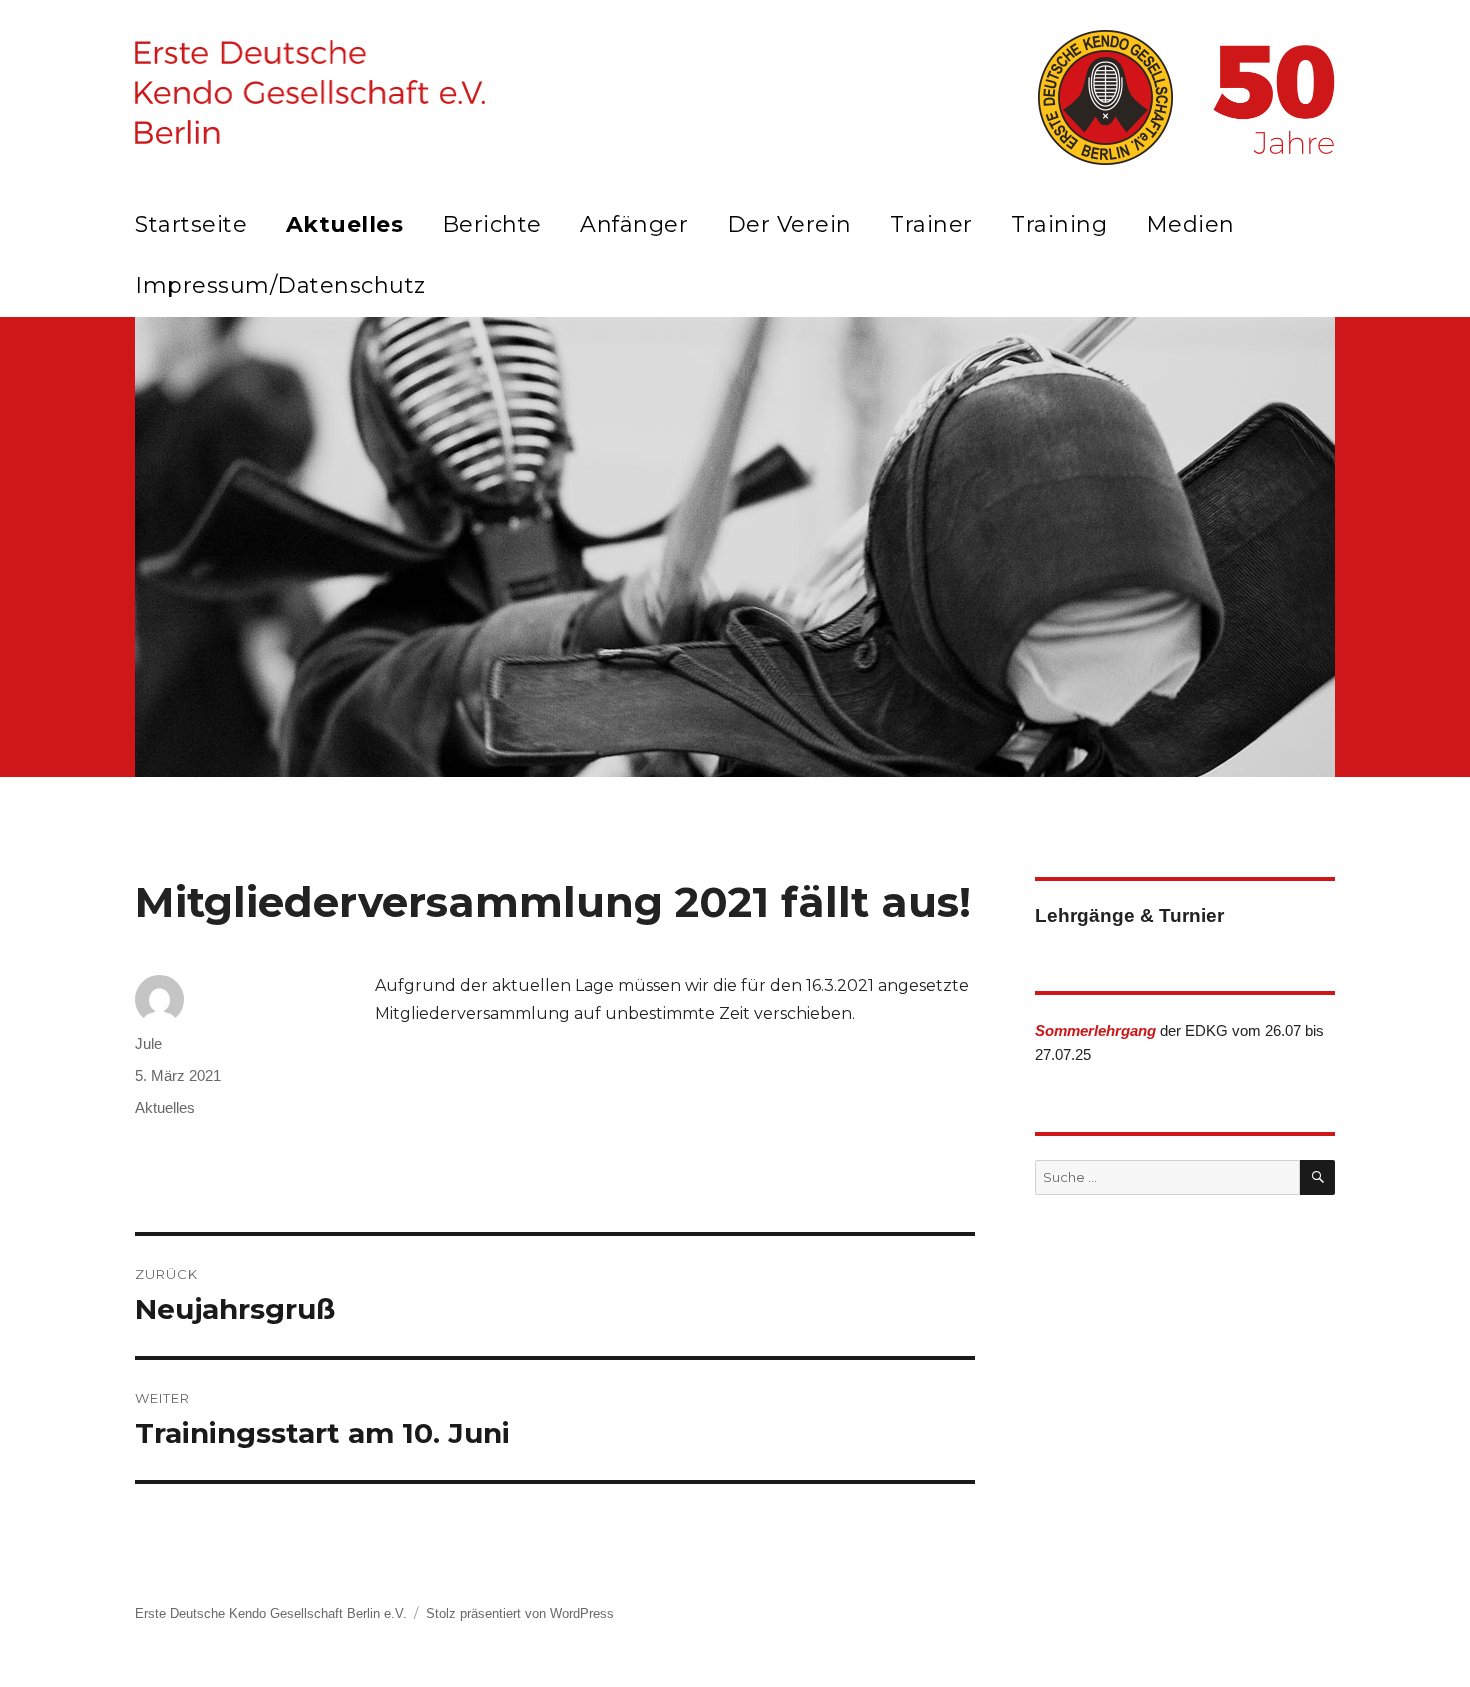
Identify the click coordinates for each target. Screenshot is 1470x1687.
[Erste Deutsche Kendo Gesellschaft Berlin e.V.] (310, 92)
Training (1059, 224)
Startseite (191, 224)
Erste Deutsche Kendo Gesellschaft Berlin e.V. (271, 1613)
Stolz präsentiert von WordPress (520, 1613)
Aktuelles (345, 224)
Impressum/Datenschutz (280, 285)
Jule (148, 1043)
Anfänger (634, 224)
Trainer (931, 224)
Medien (1190, 224)
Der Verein (789, 224)
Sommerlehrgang (1095, 1030)
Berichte (492, 224)
